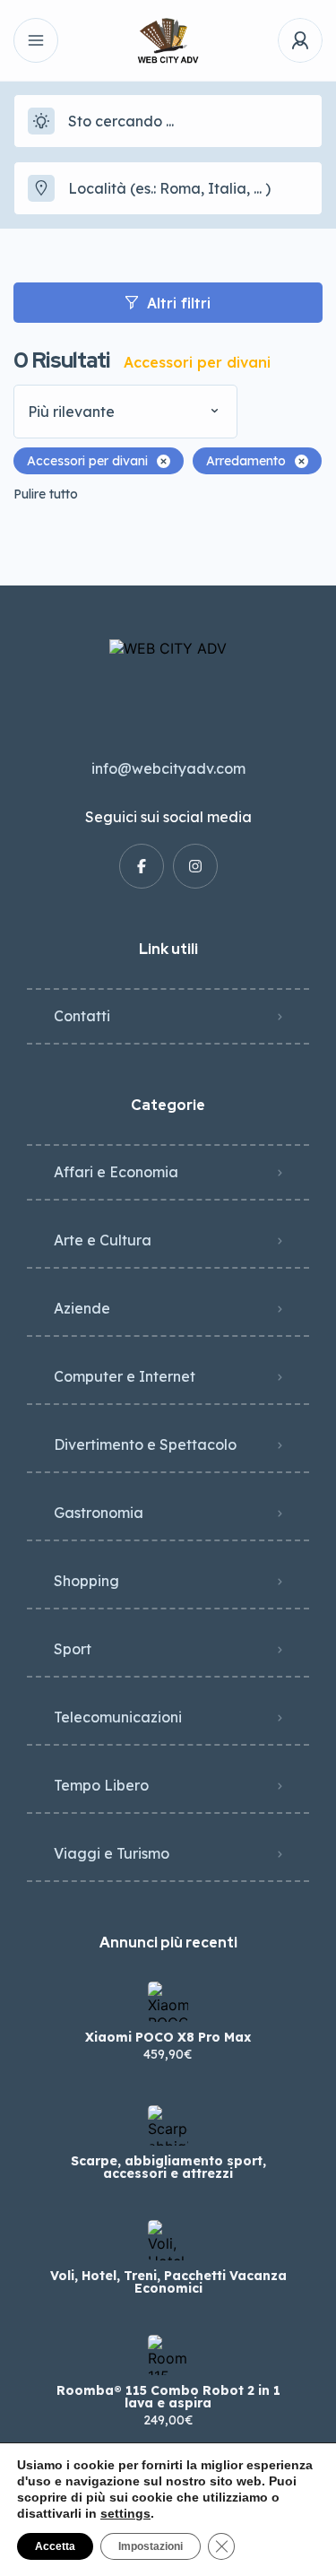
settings (125, 2513)
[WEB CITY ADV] (168, 41)
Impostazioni (151, 2546)
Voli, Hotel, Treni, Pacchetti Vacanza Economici (168, 2282)
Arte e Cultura (103, 1240)
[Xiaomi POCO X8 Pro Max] (168, 2002)
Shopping (86, 1581)
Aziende (82, 1308)
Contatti (82, 1016)
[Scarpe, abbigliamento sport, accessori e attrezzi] (168, 2125)
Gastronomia (99, 1513)
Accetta (55, 2546)
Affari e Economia (116, 1172)
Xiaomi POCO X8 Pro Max (168, 2037)
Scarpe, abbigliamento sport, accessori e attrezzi (168, 2167)
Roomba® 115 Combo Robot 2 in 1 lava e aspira (168, 2397)
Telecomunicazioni (118, 1717)
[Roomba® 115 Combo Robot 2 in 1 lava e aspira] (168, 2355)
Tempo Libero (101, 1785)
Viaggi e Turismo (112, 1853)
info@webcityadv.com (168, 768)
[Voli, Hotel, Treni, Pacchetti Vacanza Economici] (168, 2240)
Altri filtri (179, 303)
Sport (73, 1649)
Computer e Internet (125, 1376)
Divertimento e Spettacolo (145, 1444)
